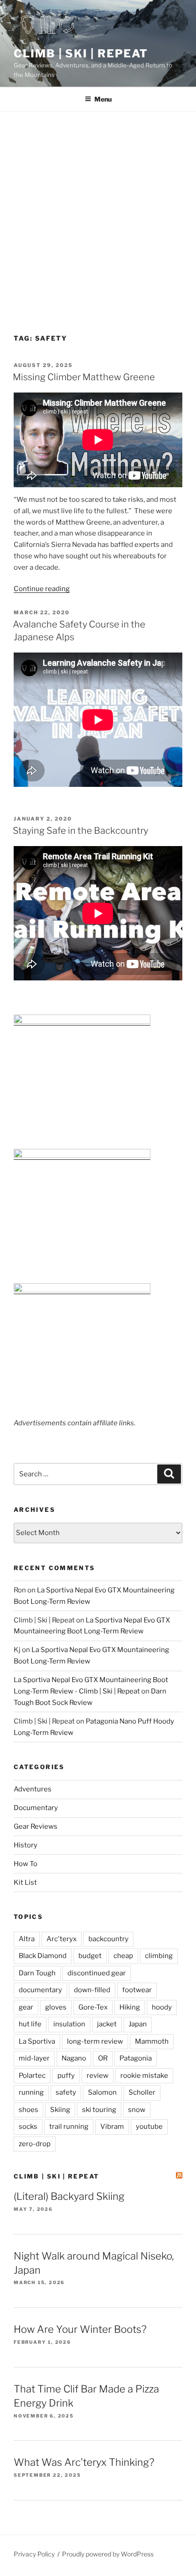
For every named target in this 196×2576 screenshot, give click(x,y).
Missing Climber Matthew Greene (84, 377)
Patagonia (136, 2058)
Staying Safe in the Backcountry (80, 831)
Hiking (130, 2007)
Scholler (142, 2092)
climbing (159, 1956)
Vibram (112, 2127)
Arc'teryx (62, 1939)
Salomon (102, 2092)
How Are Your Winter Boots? (80, 2329)
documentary (40, 1990)
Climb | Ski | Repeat (81, 54)
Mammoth (152, 2041)
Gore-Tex (93, 2007)
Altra (27, 1939)
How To (26, 1864)
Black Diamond (43, 1956)
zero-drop (35, 2144)
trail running (69, 2127)
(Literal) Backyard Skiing (69, 2196)
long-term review (95, 2041)
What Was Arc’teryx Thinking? (84, 2462)
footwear (137, 1990)
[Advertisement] (98, 214)
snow (137, 2110)
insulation (69, 2024)
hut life (30, 2024)
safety (66, 2092)
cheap (123, 1956)
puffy (66, 2076)
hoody (162, 2007)
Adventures (33, 1789)
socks (28, 2127)
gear (26, 2007)
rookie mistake (144, 2076)
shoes (28, 2110)
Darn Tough (37, 1973)
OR (103, 2058)
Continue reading (42, 589)
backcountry (108, 1939)
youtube (149, 2127)
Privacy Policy (34, 2554)
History (26, 1845)
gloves (56, 2007)
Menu (103, 99)
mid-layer (34, 2058)
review (98, 2076)
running (31, 2092)
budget (90, 1956)
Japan (138, 2024)
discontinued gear (97, 1973)
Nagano (74, 2058)
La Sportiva (37, 2041)
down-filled (92, 1990)
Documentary (36, 1808)
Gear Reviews (36, 1826)
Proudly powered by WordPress (108, 2554)
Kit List (25, 1882)
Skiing (60, 2110)
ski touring (99, 2110)
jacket (107, 2024)
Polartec (32, 2076)
